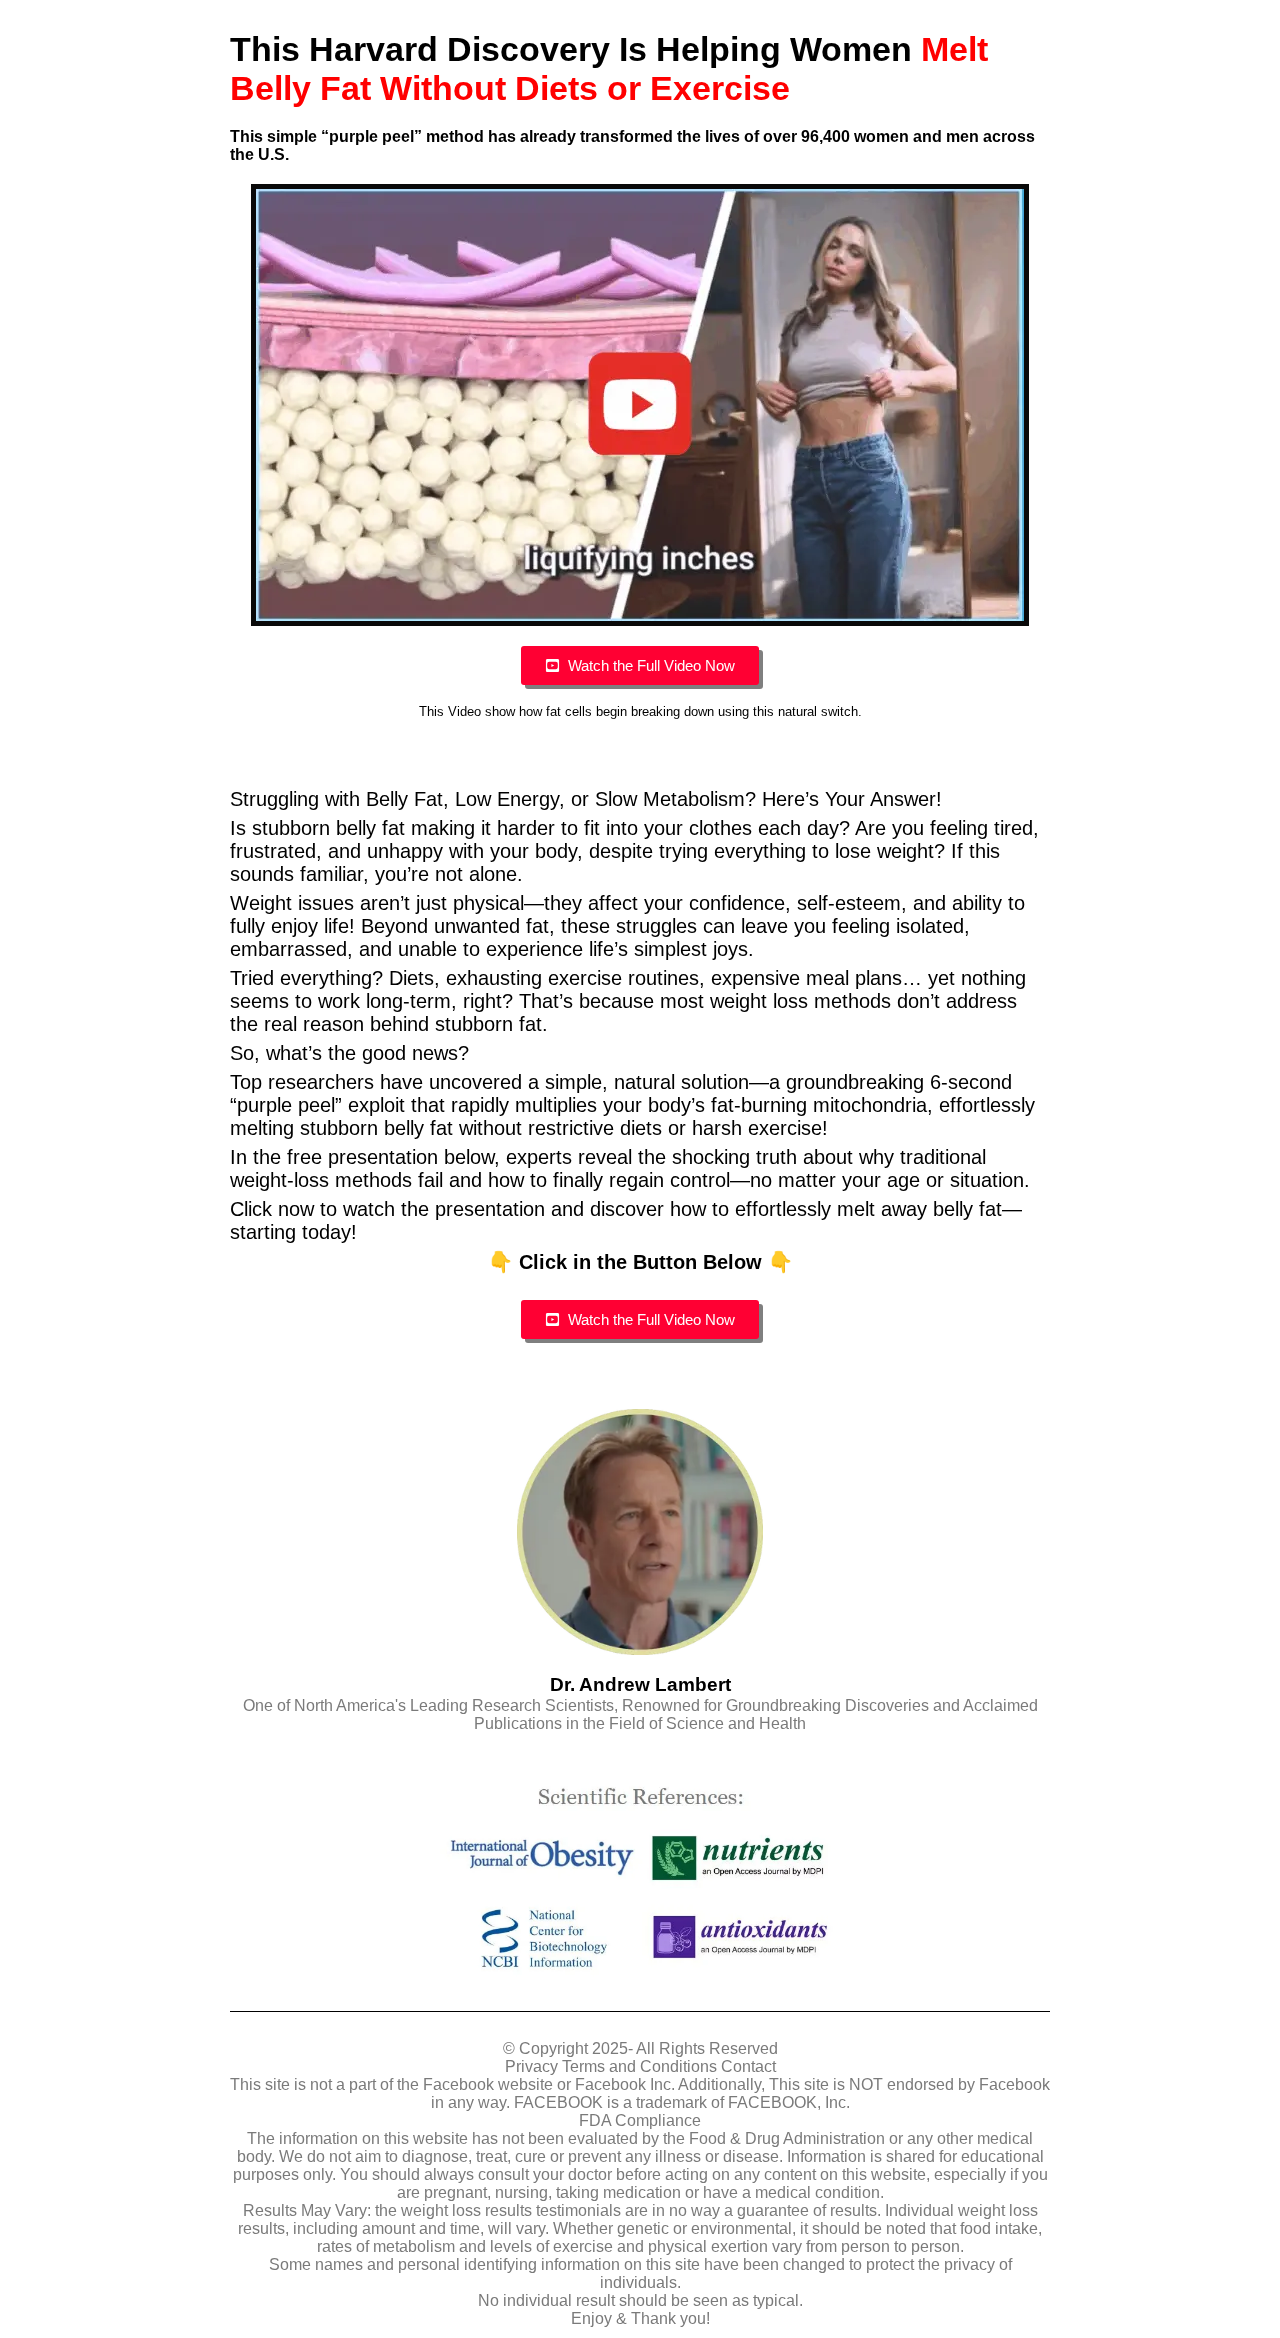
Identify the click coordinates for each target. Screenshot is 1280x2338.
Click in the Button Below (640, 1262)
